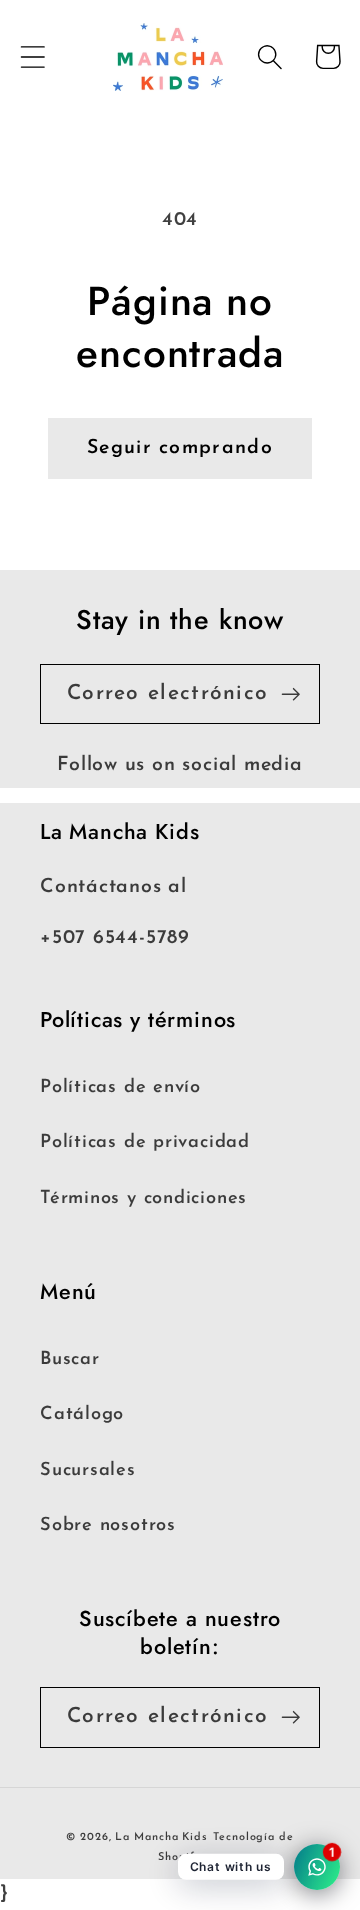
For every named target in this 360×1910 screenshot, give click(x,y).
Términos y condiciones (143, 1198)
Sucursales (88, 1470)
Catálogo (82, 1414)
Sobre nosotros (108, 1525)
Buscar (70, 1359)
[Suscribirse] (290, 694)
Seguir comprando (180, 448)
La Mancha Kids (161, 1837)
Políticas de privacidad (145, 1142)
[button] (32, 56)
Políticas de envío (120, 1087)
